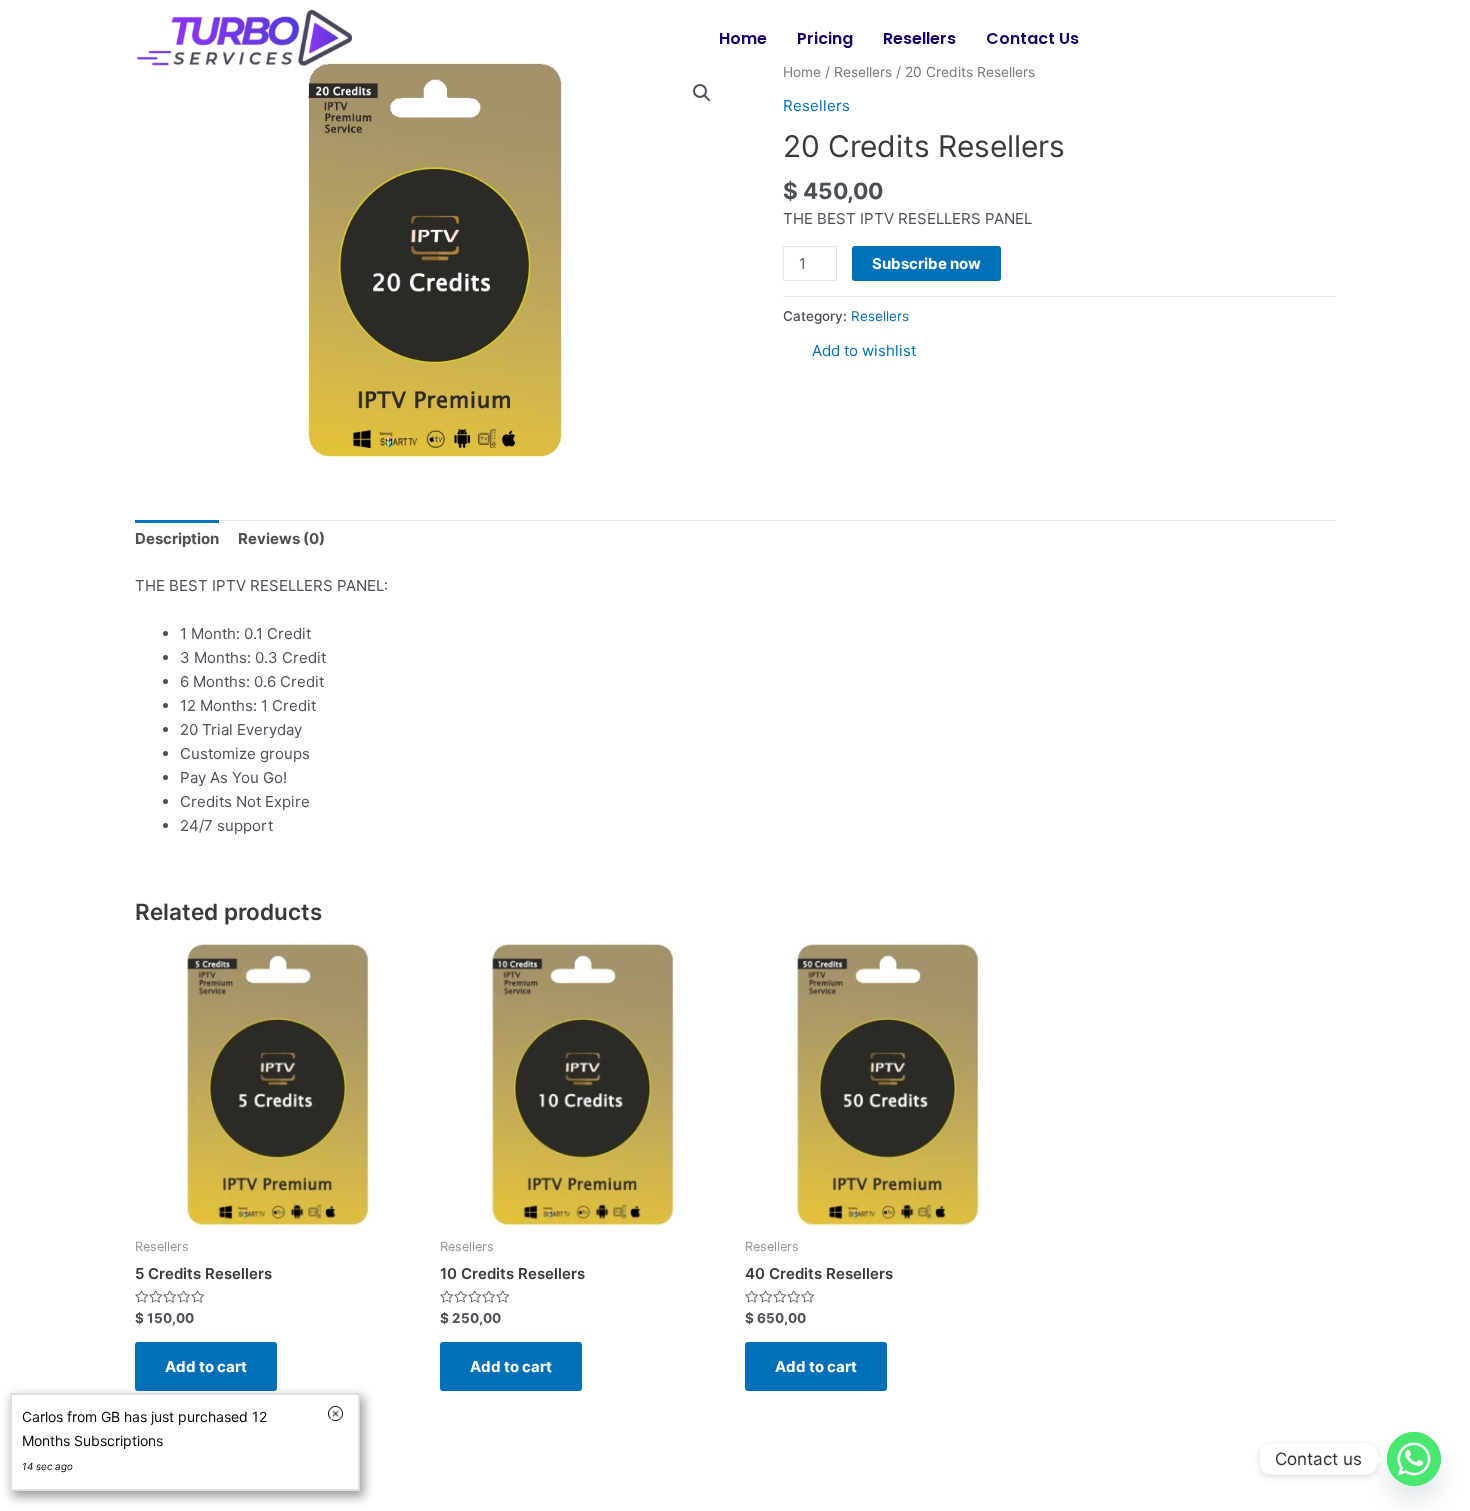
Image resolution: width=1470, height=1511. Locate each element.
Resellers (919, 38)
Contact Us (1032, 38)
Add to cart (206, 1366)
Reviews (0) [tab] (281, 538)
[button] (702, 93)
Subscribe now (926, 263)
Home (743, 38)
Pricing (825, 38)
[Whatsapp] (1414, 1459)
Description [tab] (177, 538)
